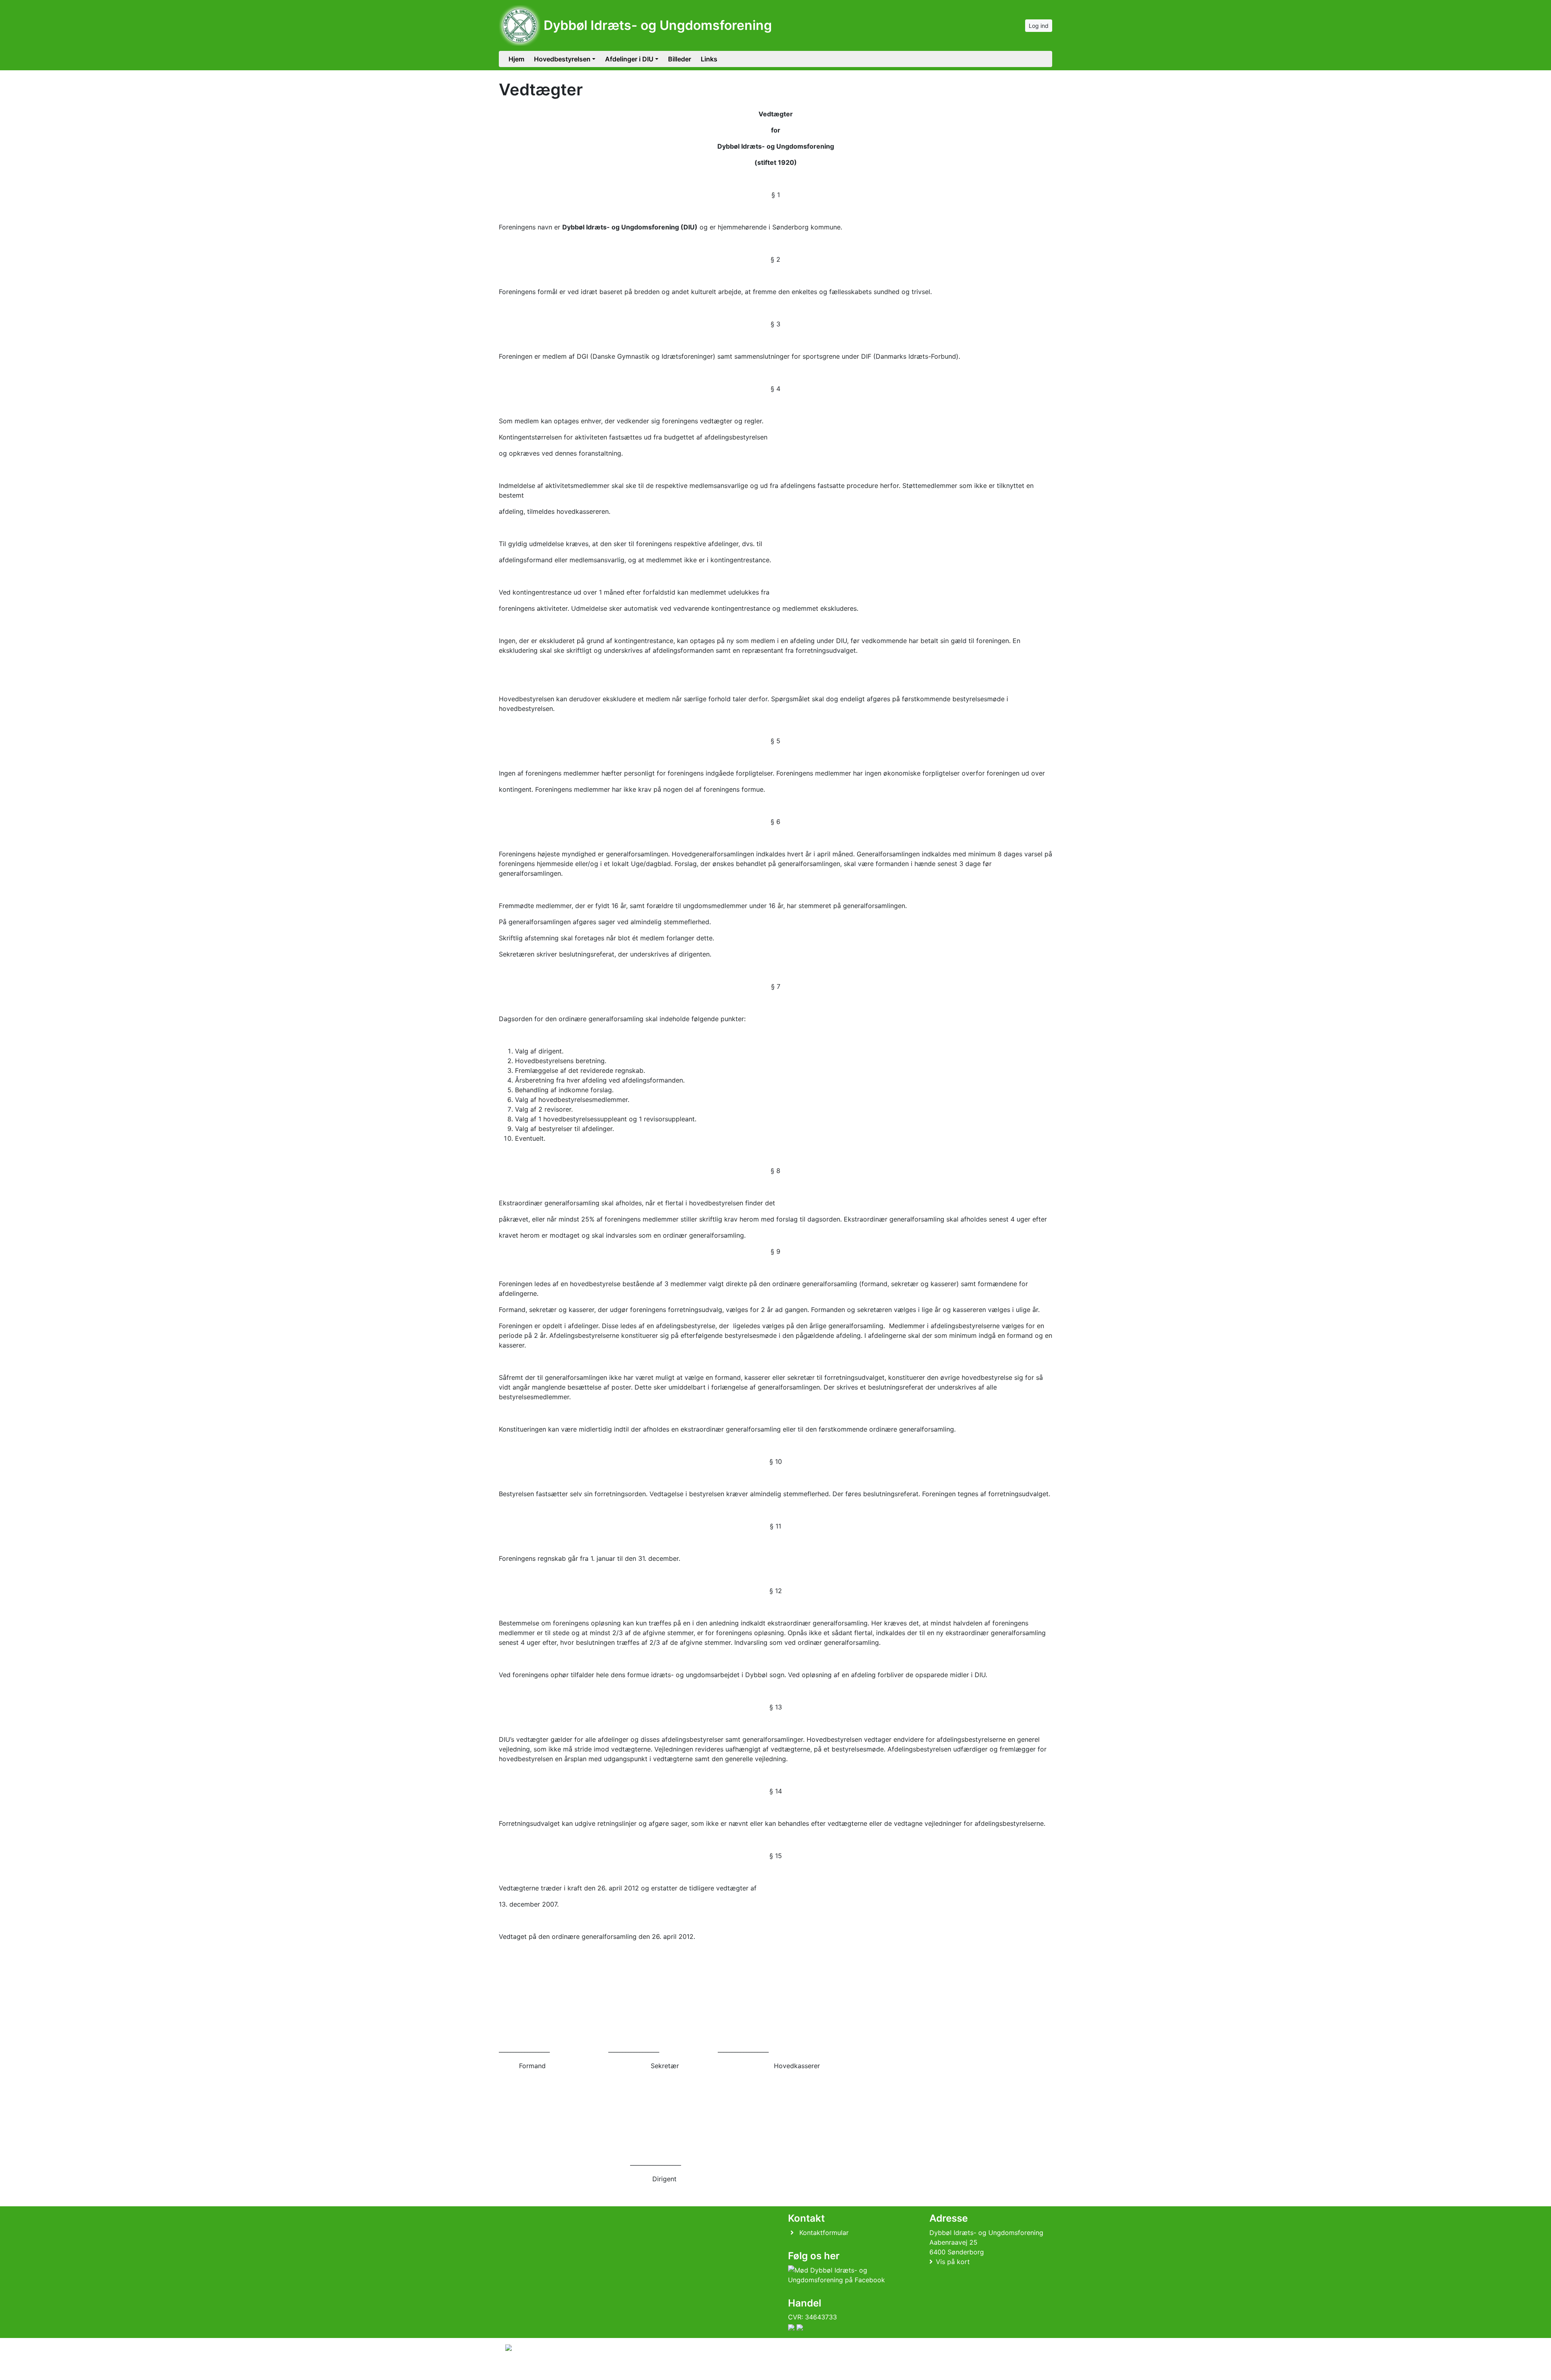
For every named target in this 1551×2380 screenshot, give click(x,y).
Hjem (516, 59)
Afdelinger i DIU (629, 59)
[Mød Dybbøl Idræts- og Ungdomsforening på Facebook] (845, 2275)
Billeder (680, 59)
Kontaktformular (824, 2233)
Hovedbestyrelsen (562, 59)
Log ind (1039, 26)
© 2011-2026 (522, 2369)
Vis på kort (953, 2262)
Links (709, 59)
